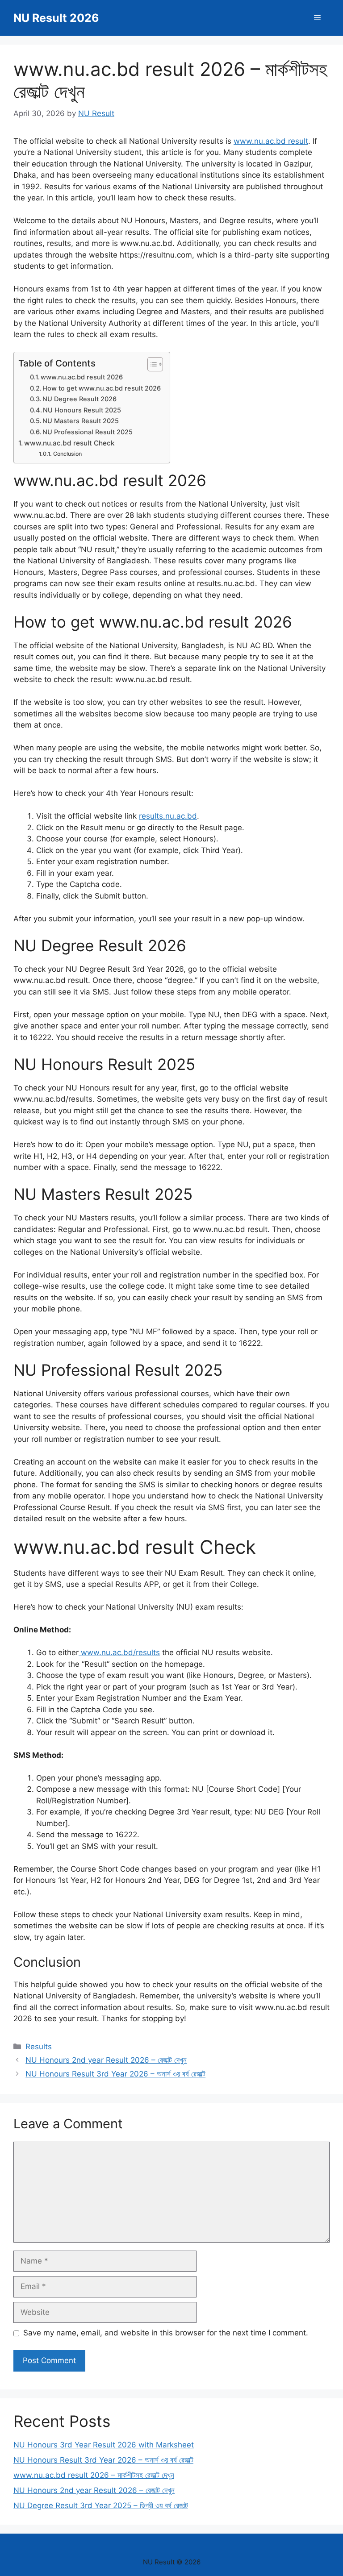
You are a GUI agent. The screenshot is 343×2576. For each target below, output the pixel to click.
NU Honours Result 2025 (82, 410)
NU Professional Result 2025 (88, 432)
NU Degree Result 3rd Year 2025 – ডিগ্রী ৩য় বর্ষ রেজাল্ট (101, 2505)
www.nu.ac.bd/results (119, 1652)
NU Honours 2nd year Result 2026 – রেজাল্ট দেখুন (106, 2060)
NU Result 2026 (56, 18)
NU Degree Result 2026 (79, 399)
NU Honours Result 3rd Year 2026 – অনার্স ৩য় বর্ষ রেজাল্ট (115, 2074)
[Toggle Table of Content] (151, 364)
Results (39, 2047)
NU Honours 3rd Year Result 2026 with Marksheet (104, 2445)
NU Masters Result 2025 (81, 421)
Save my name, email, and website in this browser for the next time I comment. (166, 2333)
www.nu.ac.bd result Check (69, 443)
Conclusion (67, 454)
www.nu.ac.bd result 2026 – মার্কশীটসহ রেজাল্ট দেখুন (94, 2475)
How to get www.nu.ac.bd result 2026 (102, 388)
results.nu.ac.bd (168, 816)
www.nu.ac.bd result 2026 (82, 377)
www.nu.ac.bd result (271, 141)
